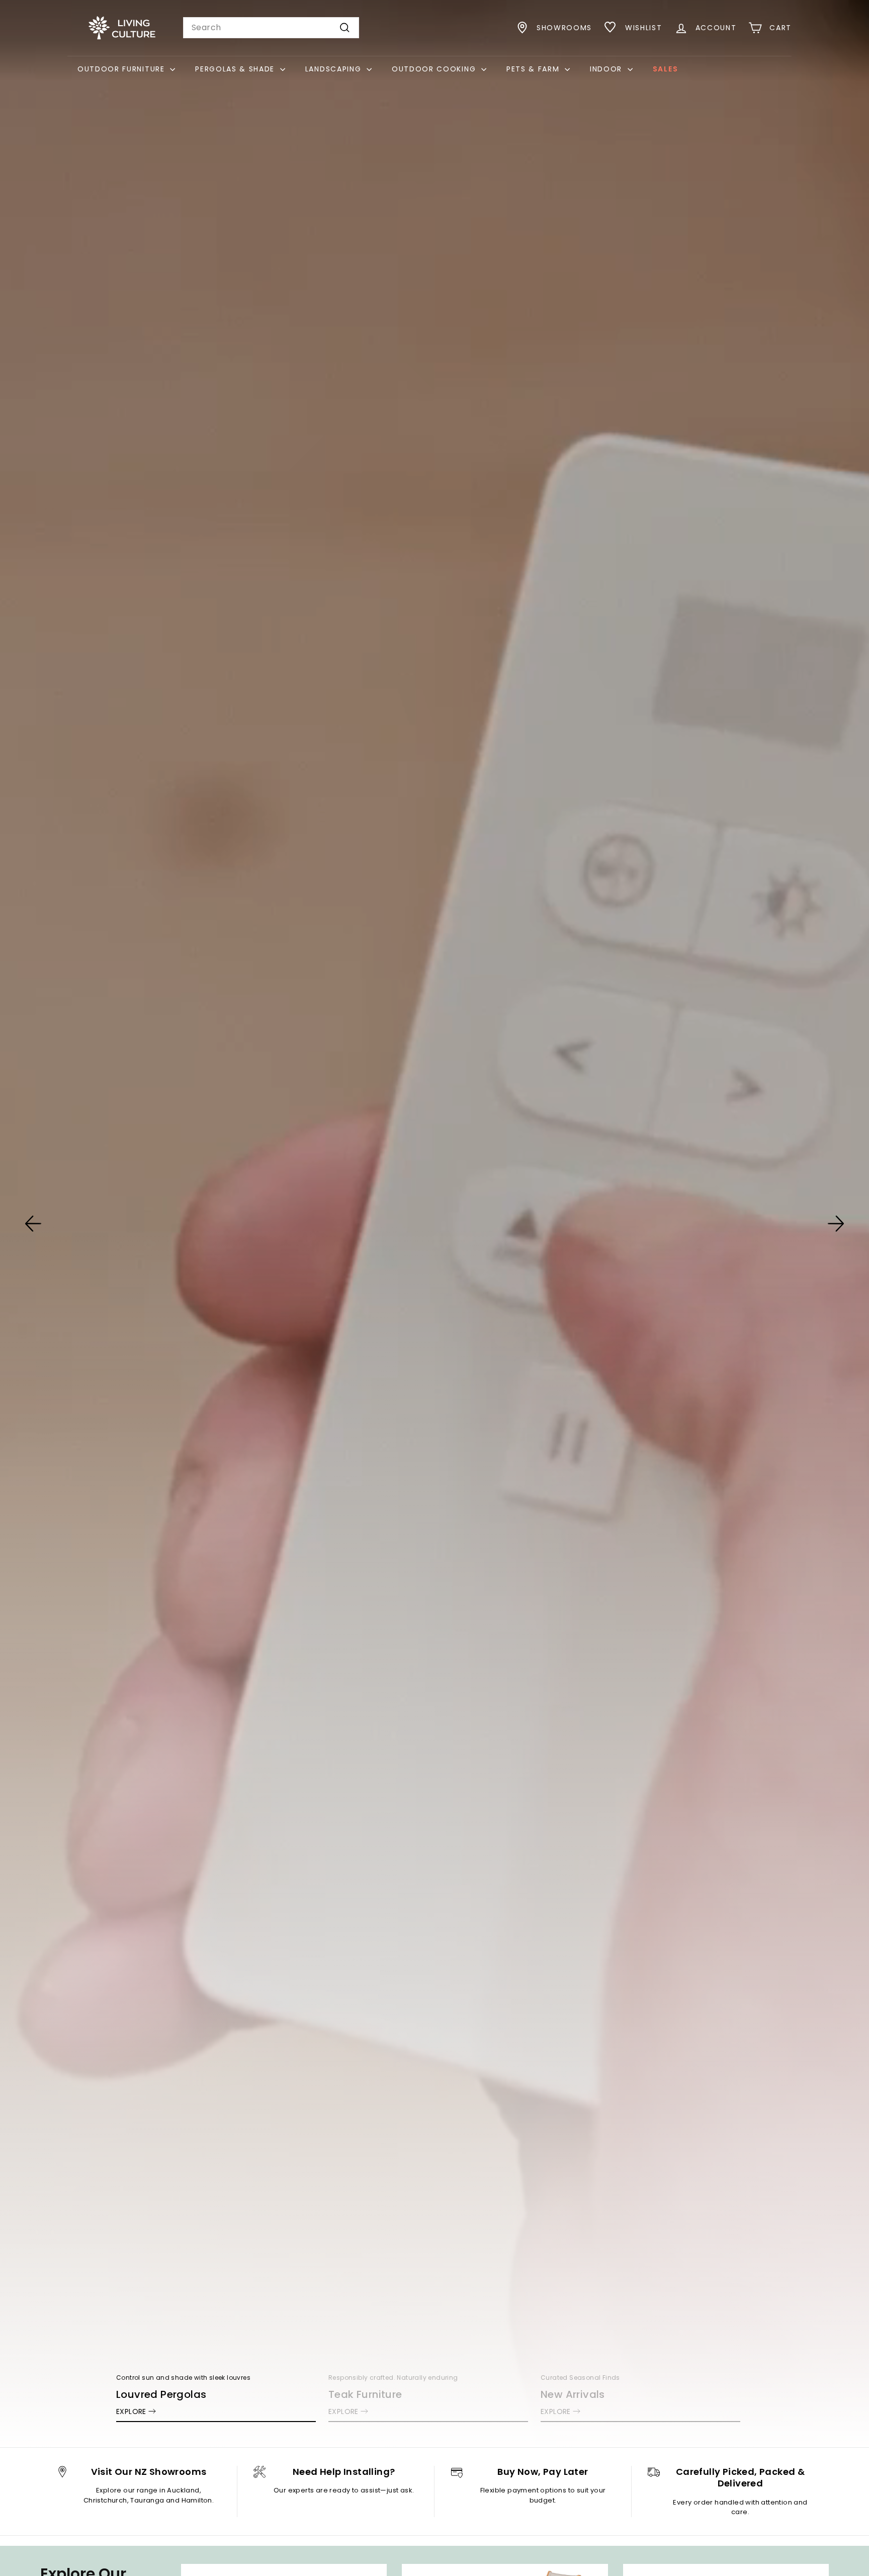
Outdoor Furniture (122, 69)
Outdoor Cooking (435, 69)
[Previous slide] (33, 1224)
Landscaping (335, 69)
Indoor (607, 69)
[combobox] (271, 28)
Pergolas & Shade (236, 69)
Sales (665, 69)
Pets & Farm (534, 69)
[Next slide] (836, 1224)
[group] (434, 1224)
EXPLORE (131, 2411)
